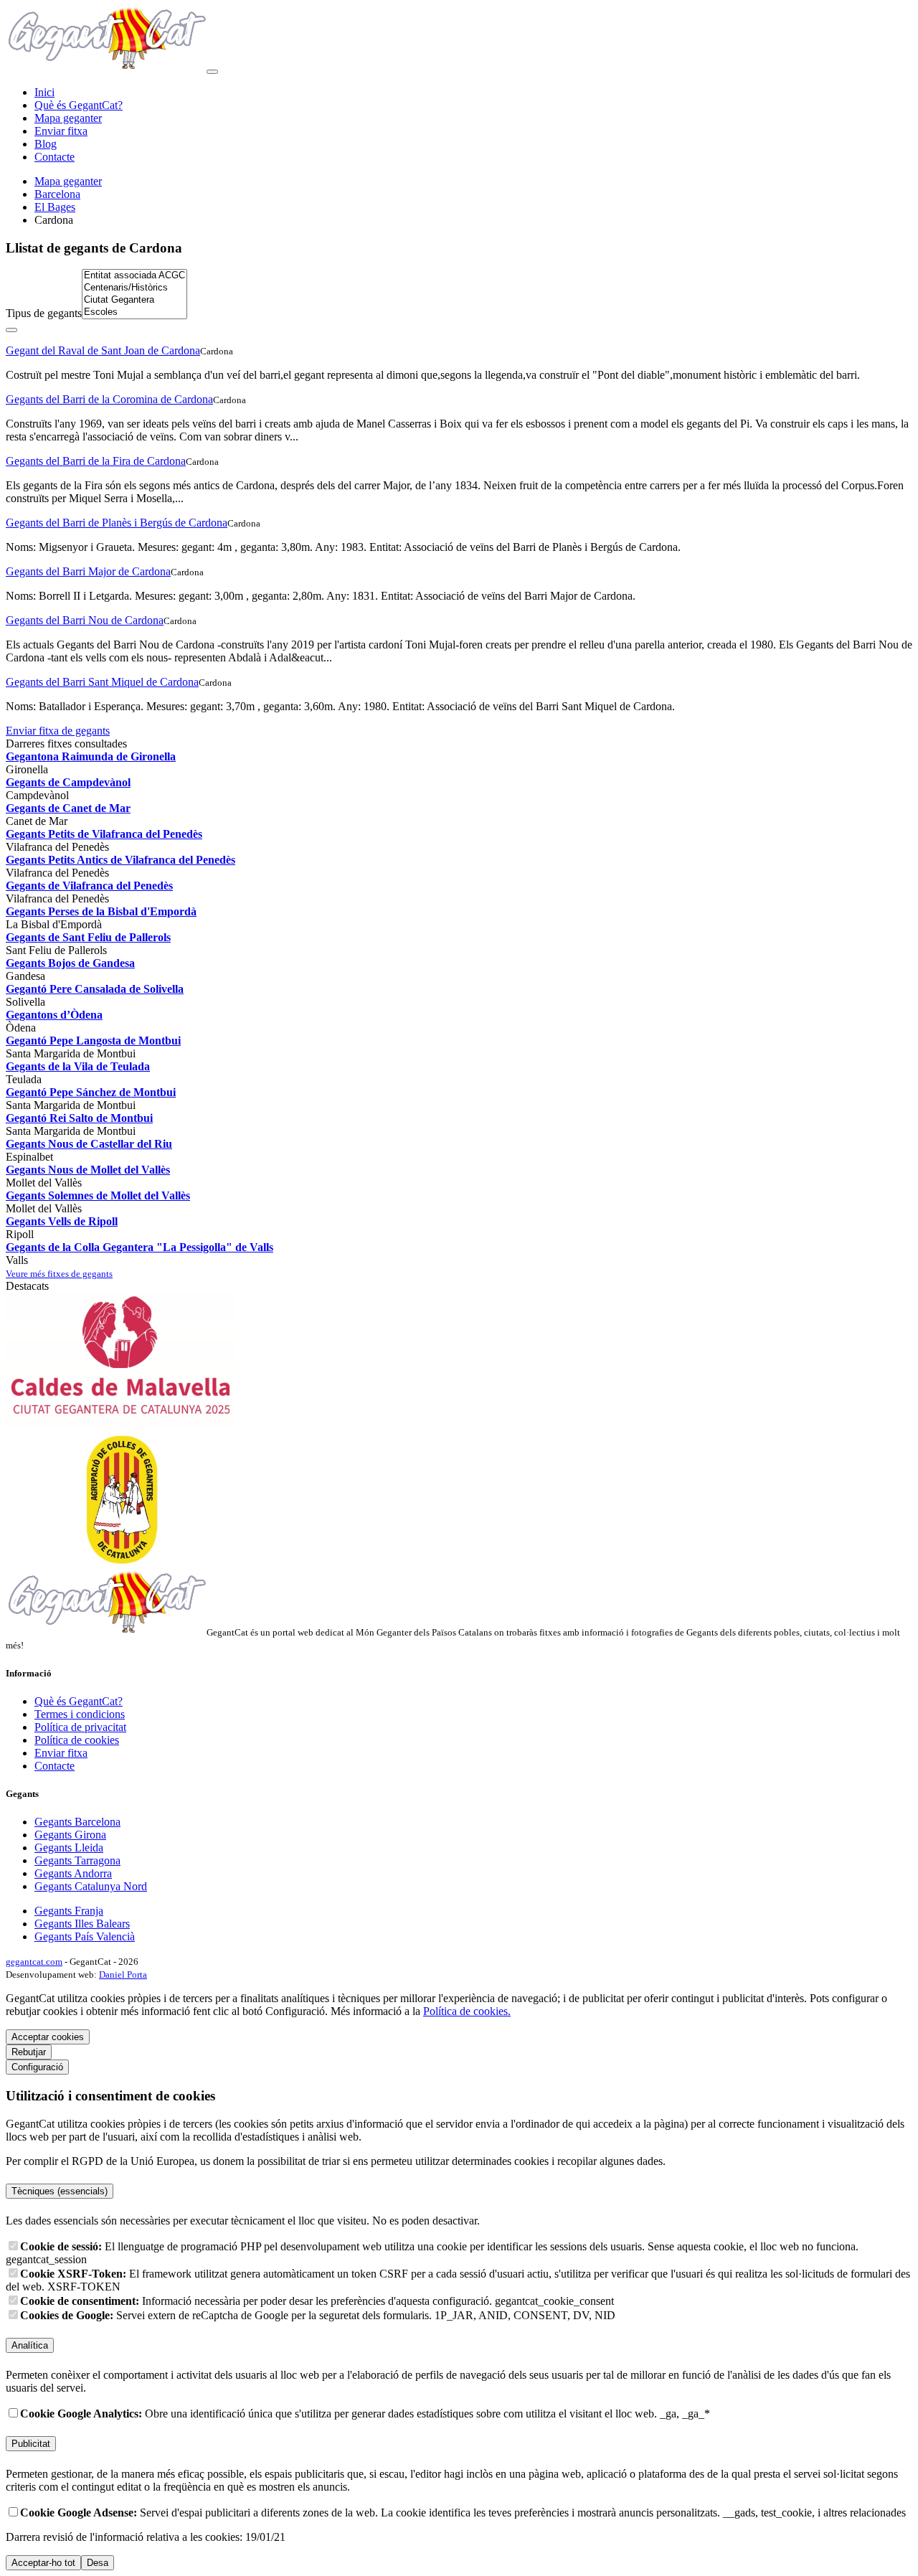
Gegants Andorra (73, 1873)
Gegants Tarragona (77, 1860)
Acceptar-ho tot (43, 2563)
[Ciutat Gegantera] (134, 300)
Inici (44, 92)
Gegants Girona (70, 1835)
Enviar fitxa (61, 131)
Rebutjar (29, 2052)
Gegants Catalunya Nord (91, 1886)
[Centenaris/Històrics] (134, 288)
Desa (98, 2563)
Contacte (55, 157)
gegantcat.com (34, 1962)
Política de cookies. (467, 2011)
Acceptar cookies (48, 2037)
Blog (46, 144)
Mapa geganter (68, 118)
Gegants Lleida (69, 1848)
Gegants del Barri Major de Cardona (88, 571)
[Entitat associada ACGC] (134, 276)
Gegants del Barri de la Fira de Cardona (96, 461)
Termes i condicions (80, 1714)
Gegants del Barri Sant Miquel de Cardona (102, 682)
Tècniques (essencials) (60, 2191)
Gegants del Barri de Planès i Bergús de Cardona (117, 523)
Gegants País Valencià (85, 1936)
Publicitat (31, 2444)
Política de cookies (77, 1740)
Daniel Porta (123, 1975)
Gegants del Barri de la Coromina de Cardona (109, 399)
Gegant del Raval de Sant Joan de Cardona (103, 350)
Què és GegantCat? (79, 105)
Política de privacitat (80, 1727)
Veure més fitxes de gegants (59, 1274)
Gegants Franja (69, 1911)
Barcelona (57, 194)
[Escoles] (134, 312)
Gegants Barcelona (77, 1822)
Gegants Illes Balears (82, 1924)
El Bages (55, 207)
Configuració (37, 2067)
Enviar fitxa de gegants (58, 731)
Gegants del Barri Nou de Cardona (85, 620)
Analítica (30, 2345)
